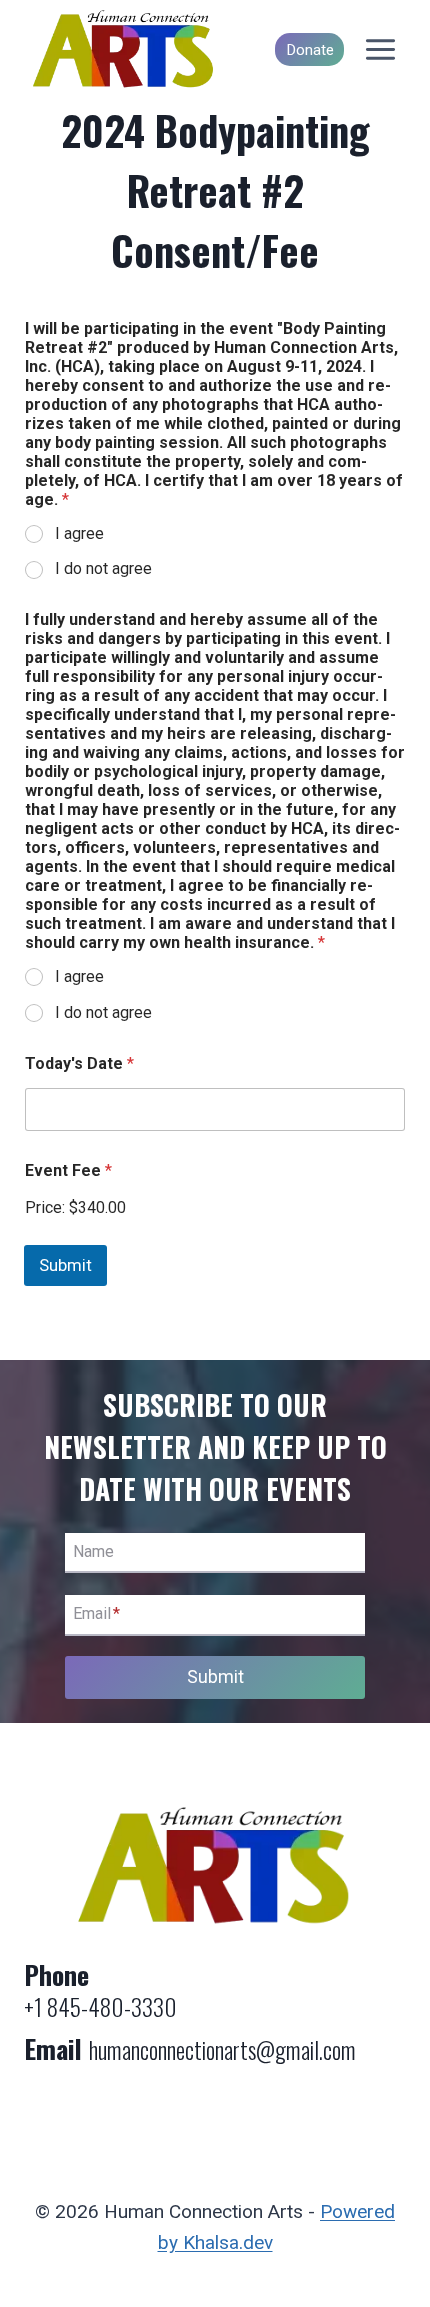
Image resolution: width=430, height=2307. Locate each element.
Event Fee (68, 1170)
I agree (79, 533)
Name (93, 1551)
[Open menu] (380, 50)
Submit (65, 1265)
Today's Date (79, 1063)
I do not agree (103, 568)
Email (96, 1614)
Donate (310, 50)
